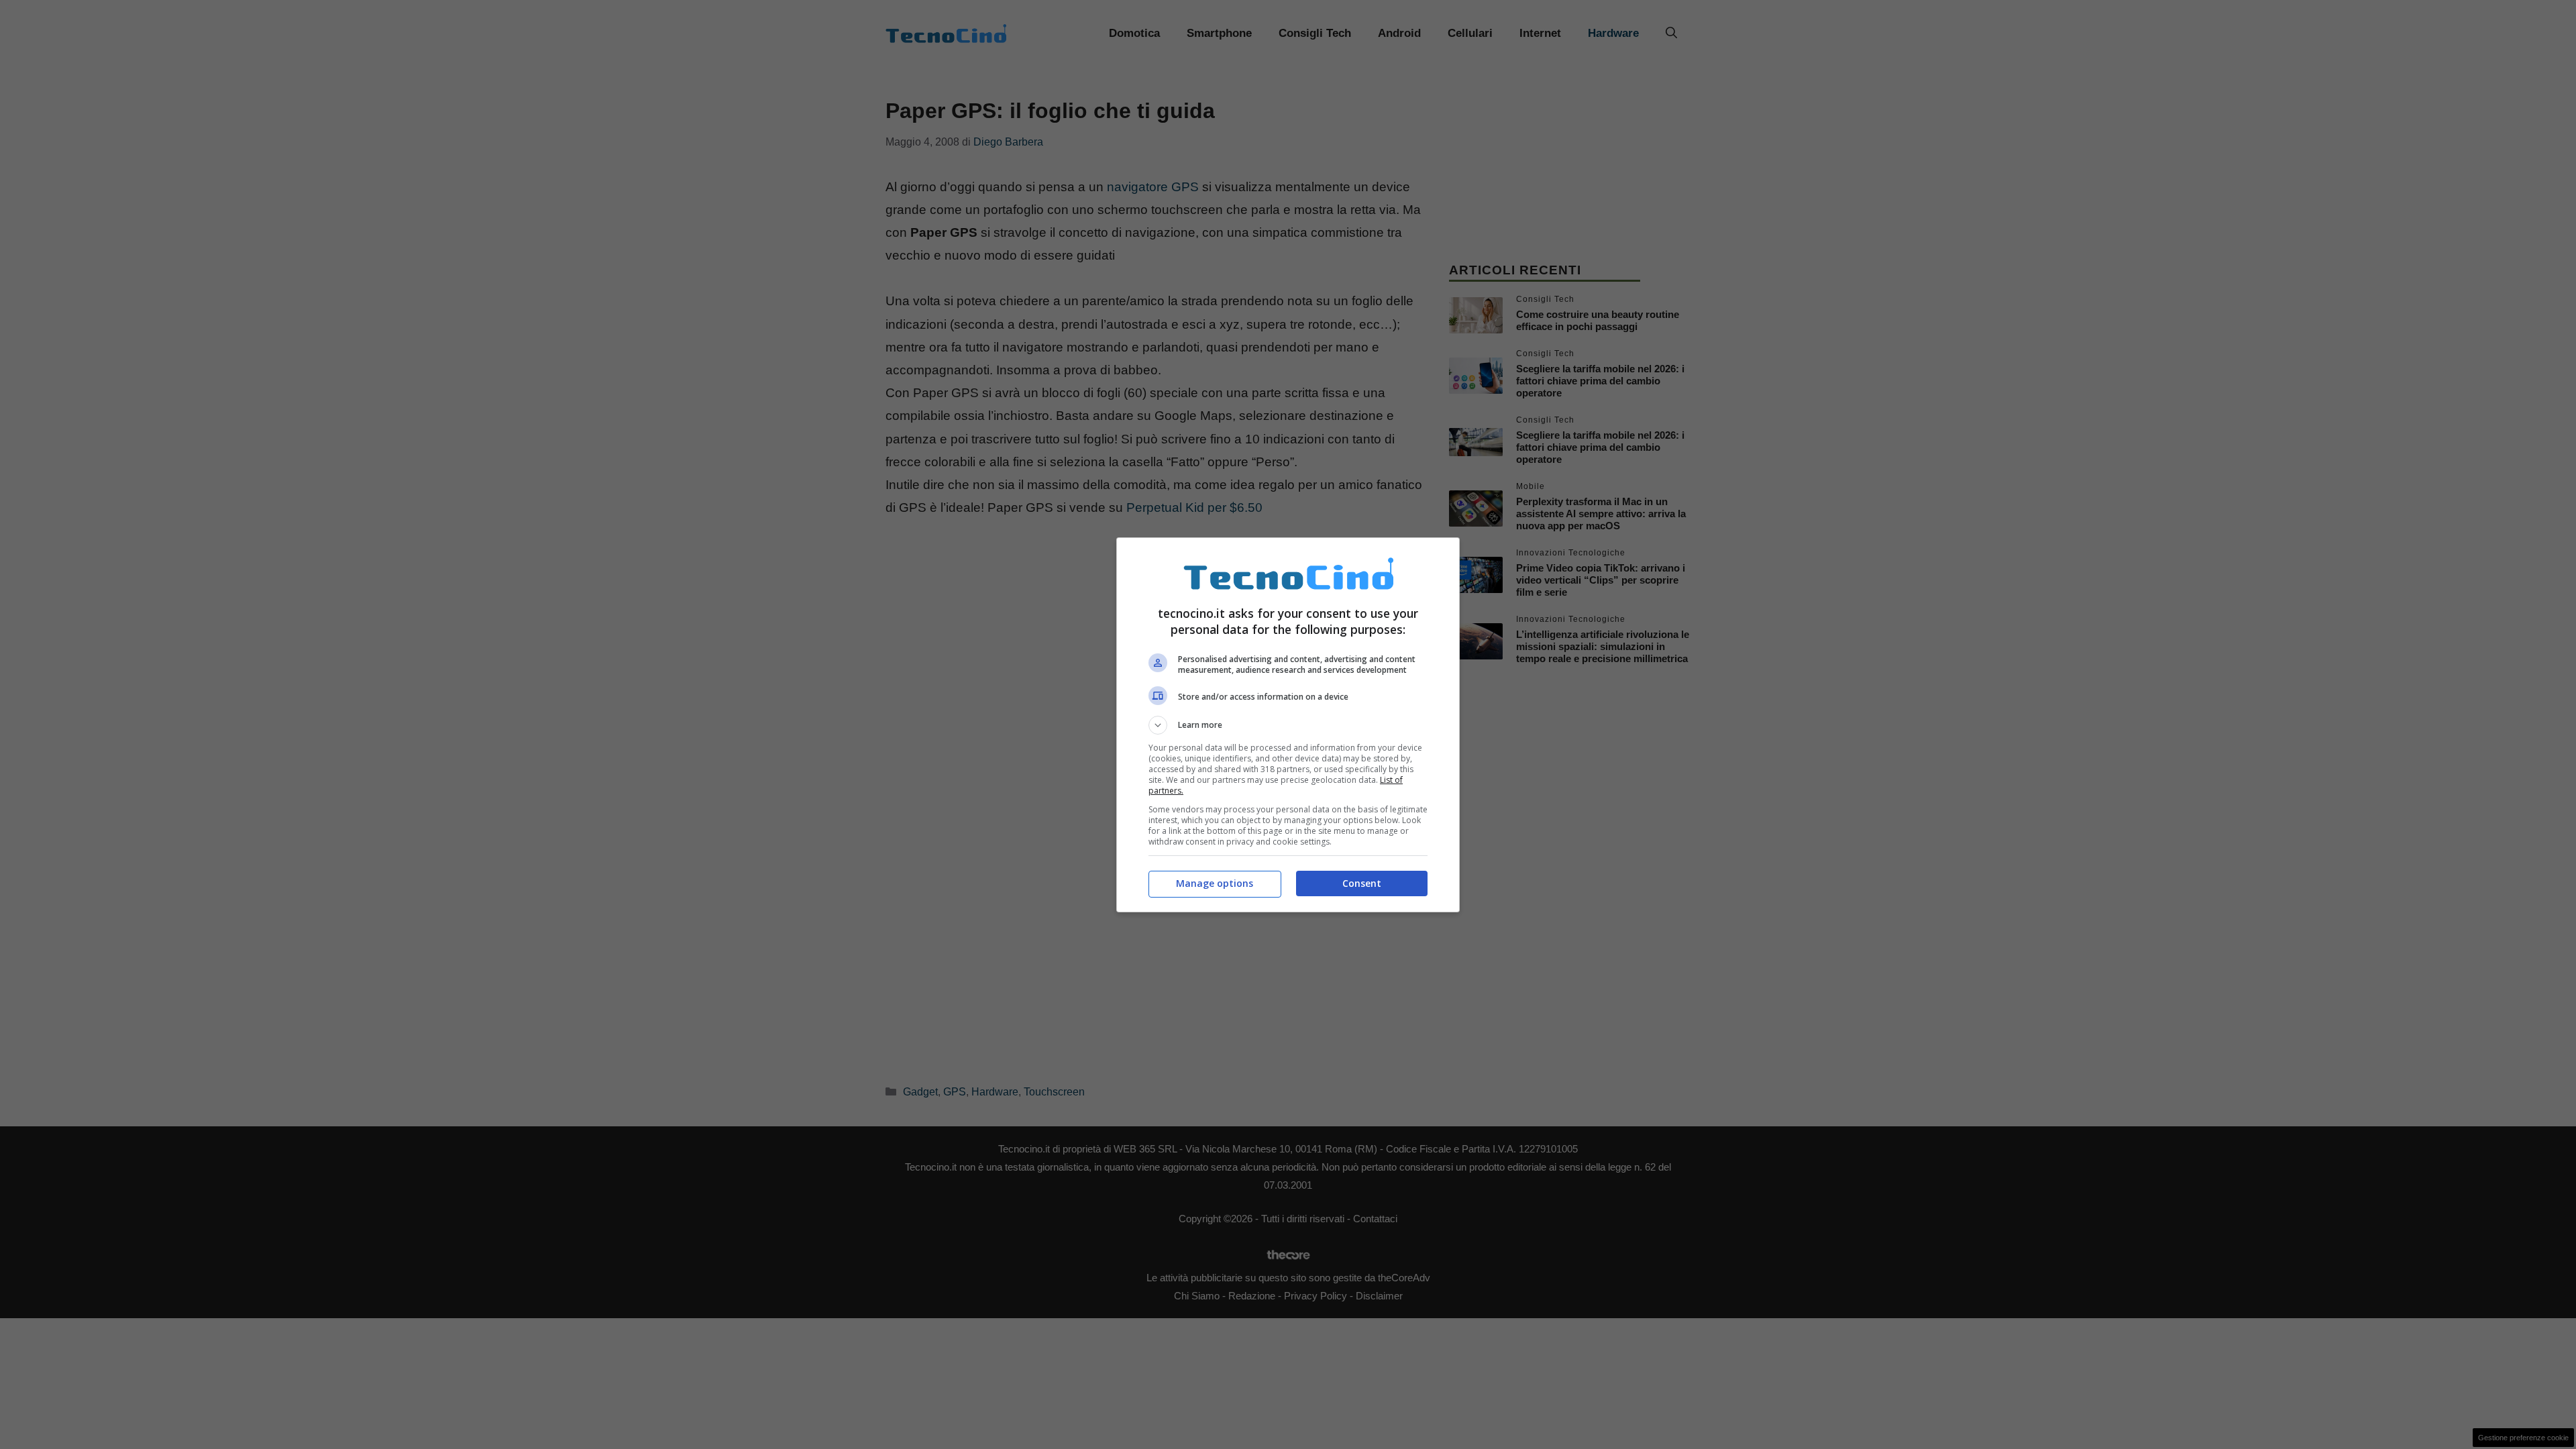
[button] (1288, 725)
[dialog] (1288, 725)
